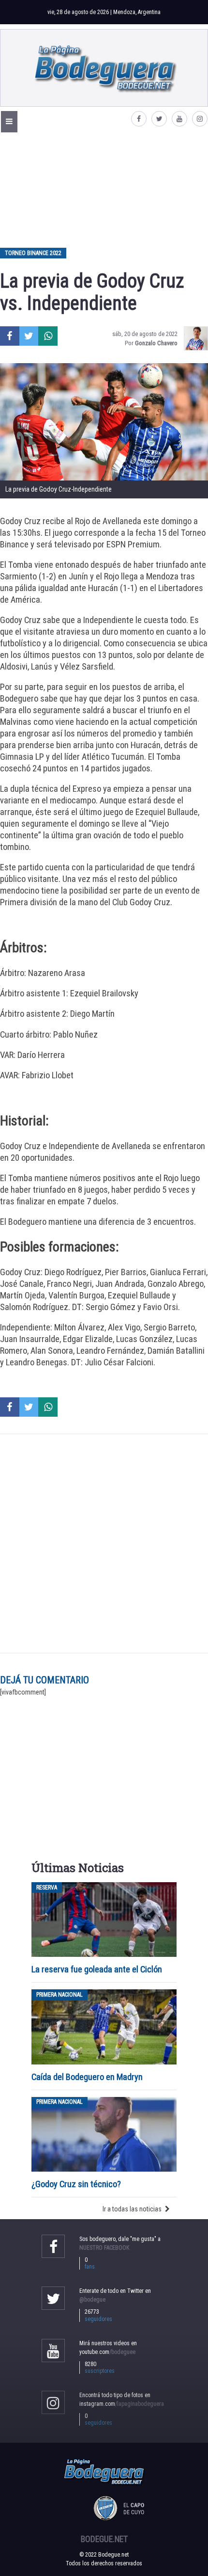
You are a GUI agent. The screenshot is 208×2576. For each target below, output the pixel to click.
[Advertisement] (104, 190)
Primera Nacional (59, 1995)
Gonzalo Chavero (156, 343)
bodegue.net (104, 2539)
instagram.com (122, 2404)
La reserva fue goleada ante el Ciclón (97, 1969)
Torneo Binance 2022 (33, 253)
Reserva (47, 1888)
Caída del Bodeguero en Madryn (87, 2077)
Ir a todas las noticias (132, 2209)
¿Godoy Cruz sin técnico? (77, 2184)
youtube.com (107, 2352)
